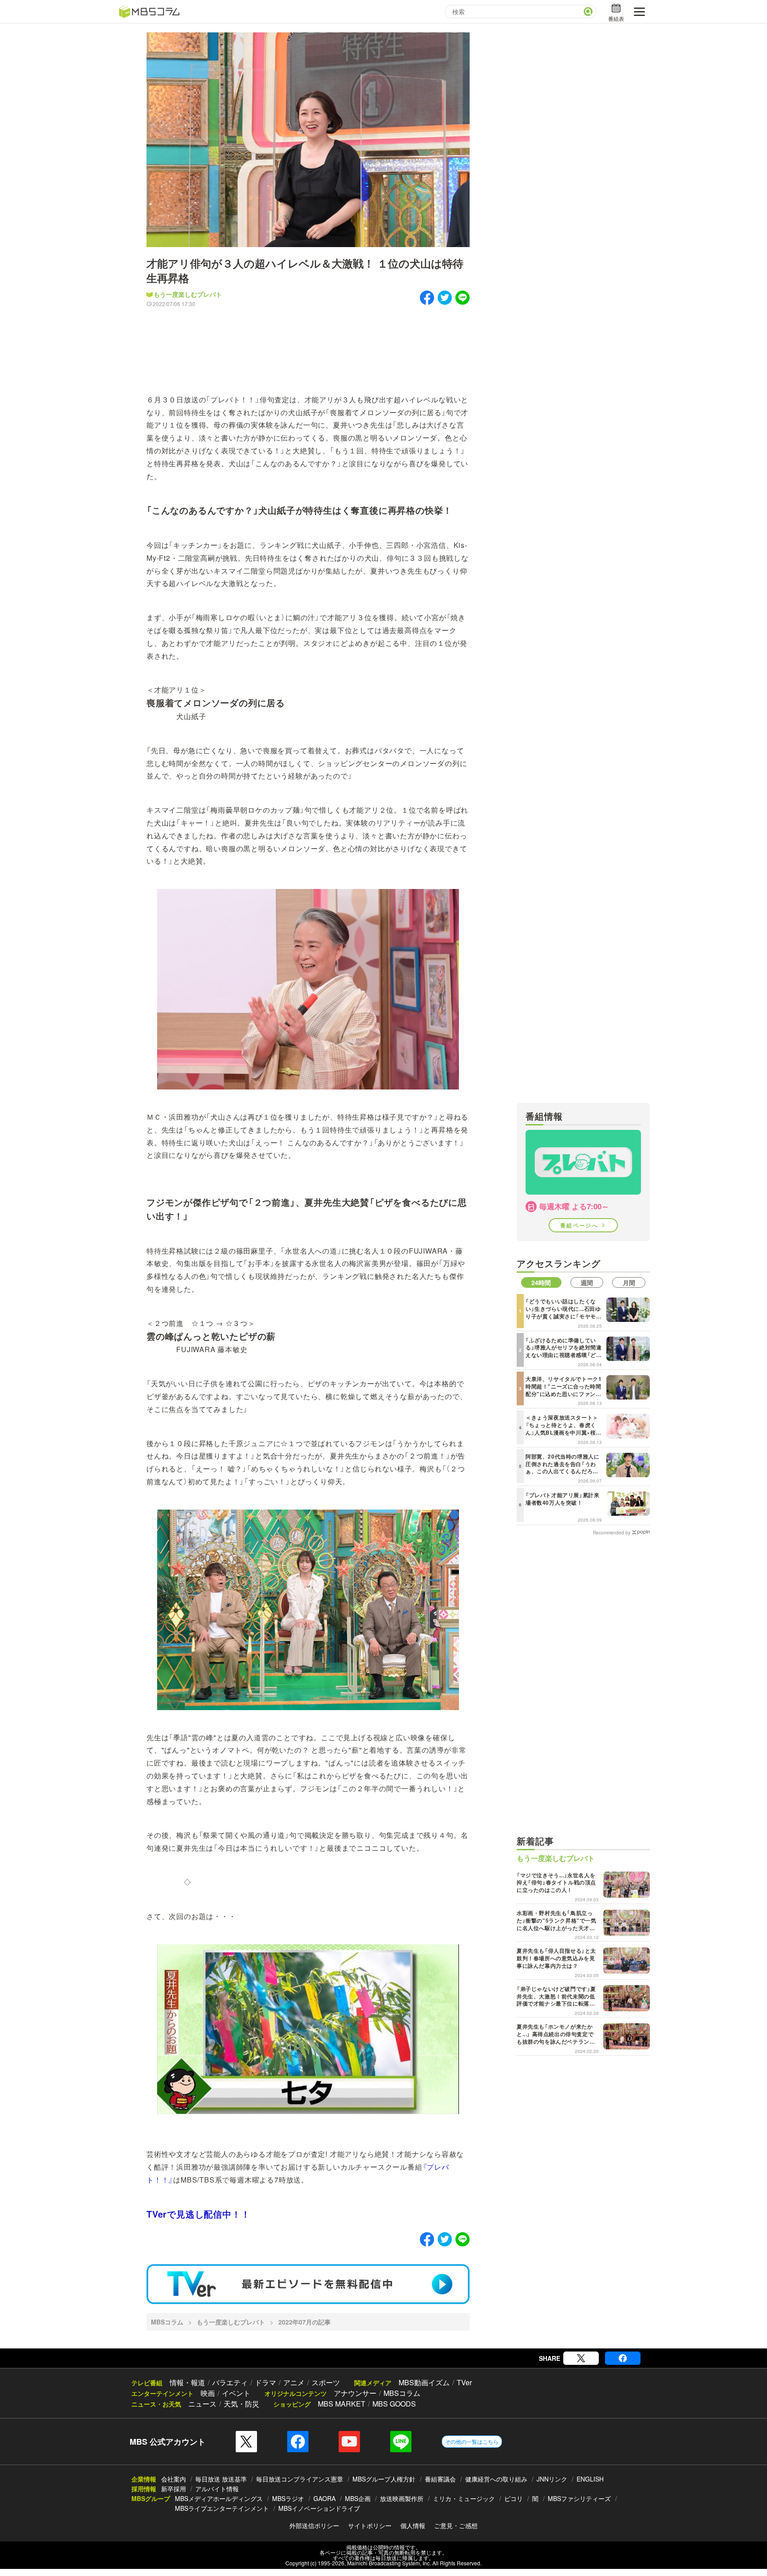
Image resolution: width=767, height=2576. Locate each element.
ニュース (202, 2404)
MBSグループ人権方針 (384, 2479)
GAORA (324, 2498)
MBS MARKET (342, 2404)
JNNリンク (552, 2479)
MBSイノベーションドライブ (319, 2508)
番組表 (616, 18)
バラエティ (230, 2382)
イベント (236, 2393)
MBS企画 (358, 2498)
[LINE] (401, 2442)
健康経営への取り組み (496, 2479)
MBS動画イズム (424, 2382)
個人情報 (413, 2525)
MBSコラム (167, 2322)
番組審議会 (440, 2479)
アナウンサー (355, 2393)
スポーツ (326, 2382)
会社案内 (174, 2479)
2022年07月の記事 (304, 2322)
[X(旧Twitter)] (581, 2358)
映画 (208, 2393)
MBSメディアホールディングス (219, 2498)
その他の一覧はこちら (472, 2441)
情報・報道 (187, 2382)
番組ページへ (581, 1225)
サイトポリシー (370, 2525)
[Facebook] (623, 2358)
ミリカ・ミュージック (464, 2498)
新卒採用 (174, 2489)
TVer (464, 2382)
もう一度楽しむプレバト (188, 294)
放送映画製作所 (402, 2498)
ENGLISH (590, 2479)
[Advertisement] (308, 344)
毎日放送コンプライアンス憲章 (300, 2479)
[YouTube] (349, 2442)
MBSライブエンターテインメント (222, 2508)
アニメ (294, 2382)
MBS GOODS (394, 2404)
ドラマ (265, 2382)
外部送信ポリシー (314, 2525)
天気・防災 (241, 2404)
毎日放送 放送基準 (221, 2479)
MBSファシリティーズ (579, 2498)
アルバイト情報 (217, 2489)
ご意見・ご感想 (456, 2525)
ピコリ (514, 2498)
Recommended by (612, 1532)
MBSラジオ (288, 2498)
